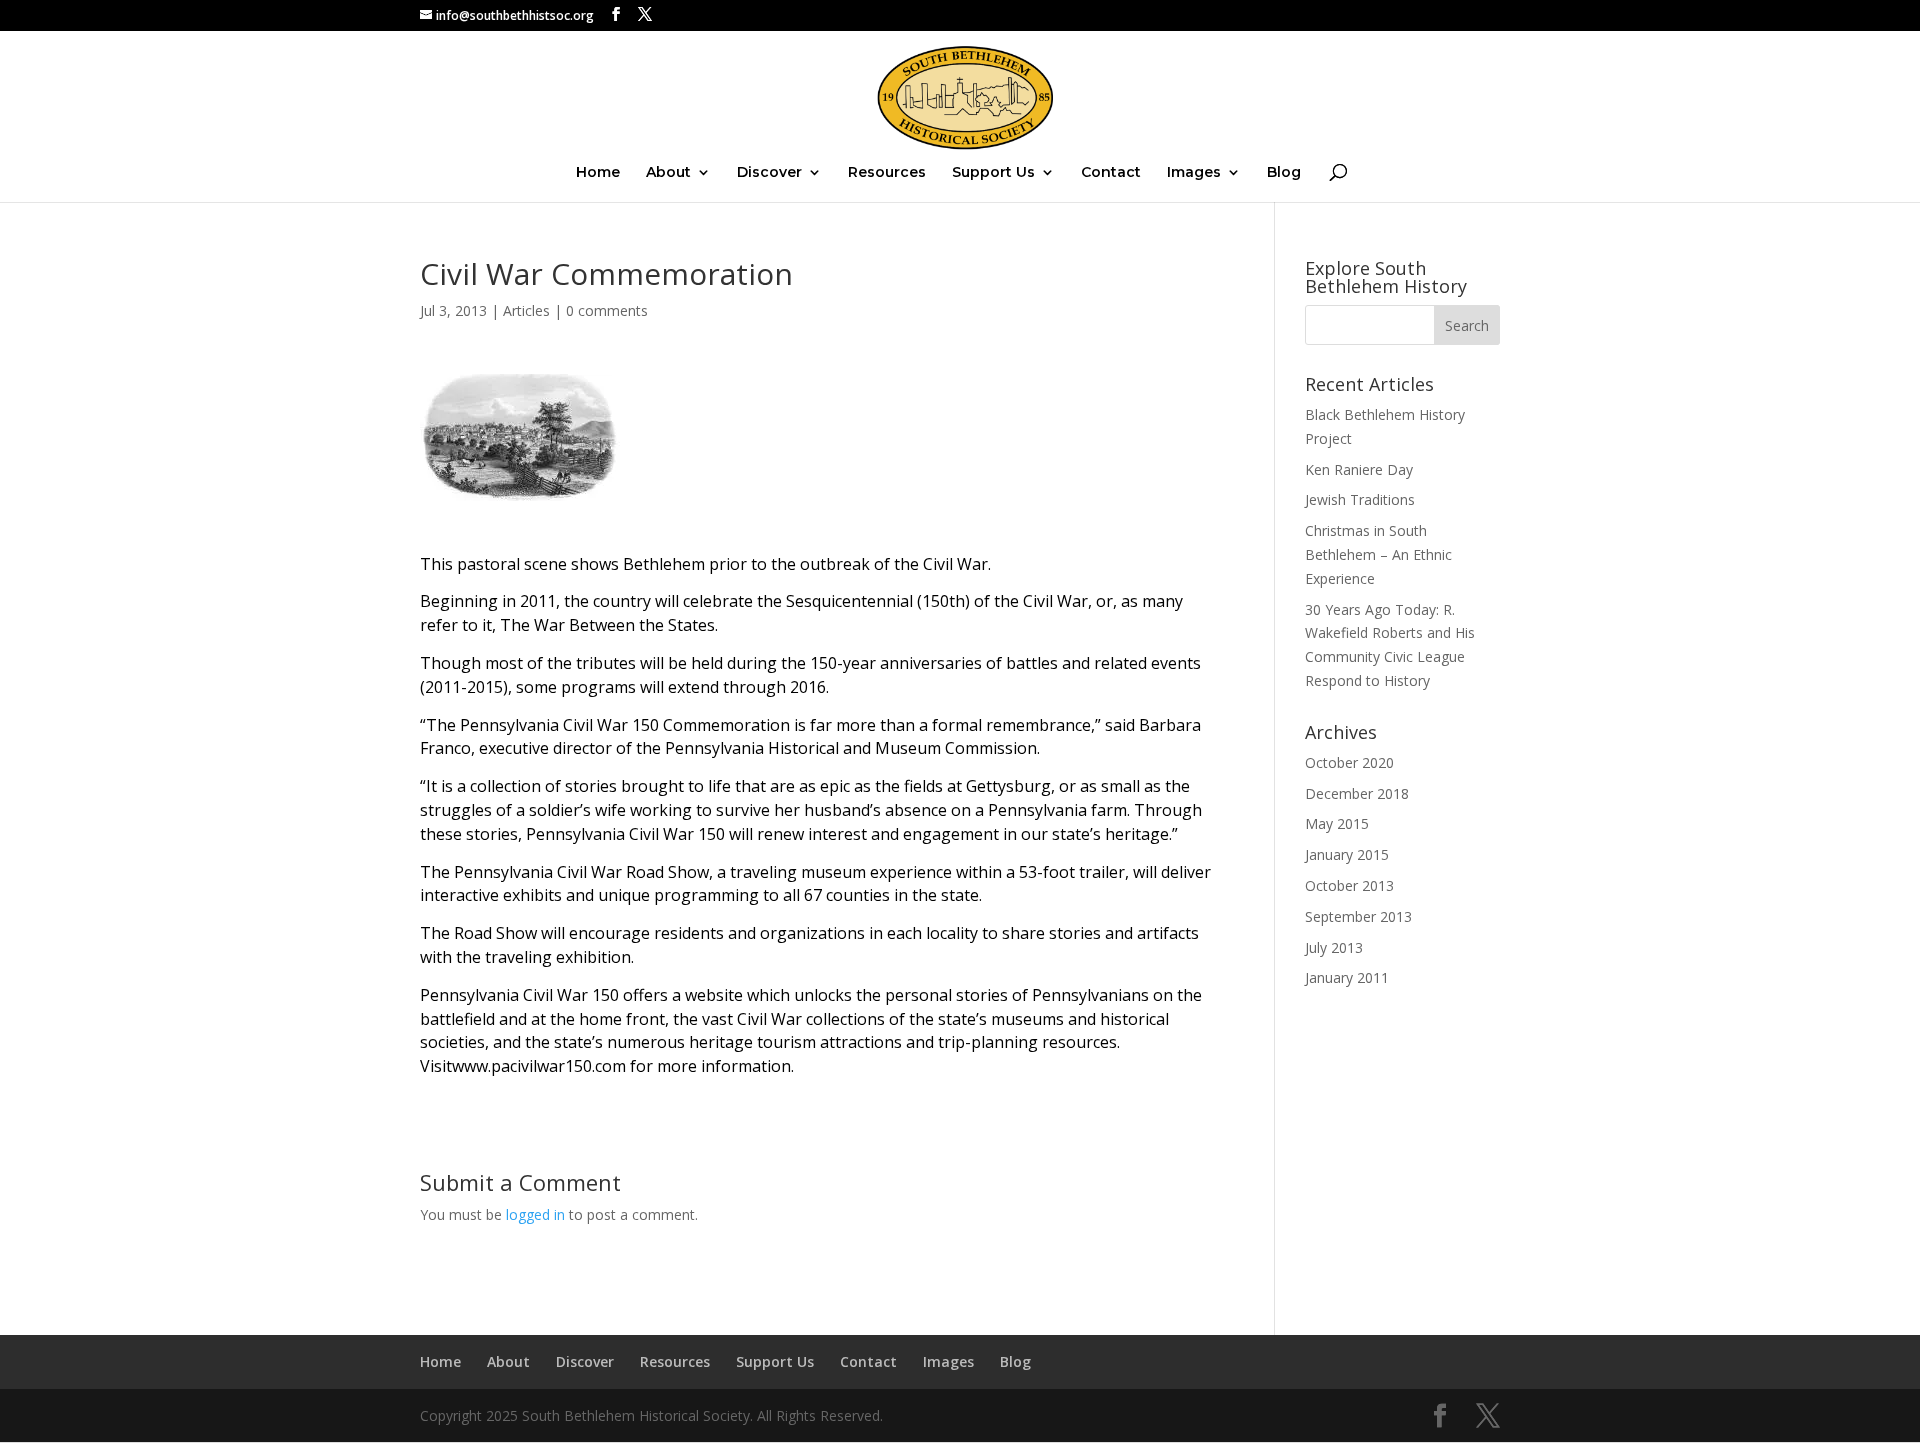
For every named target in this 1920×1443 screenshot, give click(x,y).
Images (1194, 173)
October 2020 (1349, 762)
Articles (526, 310)
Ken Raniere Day (1359, 469)
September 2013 (1358, 916)
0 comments (607, 310)
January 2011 (1347, 977)
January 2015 (1347, 854)
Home (598, 173)
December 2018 (1357, 793)
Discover (769, 173)
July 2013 (1334, 947)
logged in (535, 1214)
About (668, 173)
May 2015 (1337, 823)
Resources (887, 173)
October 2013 (1349, 885)
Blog (1284, 173)
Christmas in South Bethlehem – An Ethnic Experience (1378, 554)
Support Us (993, 173)
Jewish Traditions (1360, 499)
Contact (1111, 173)
